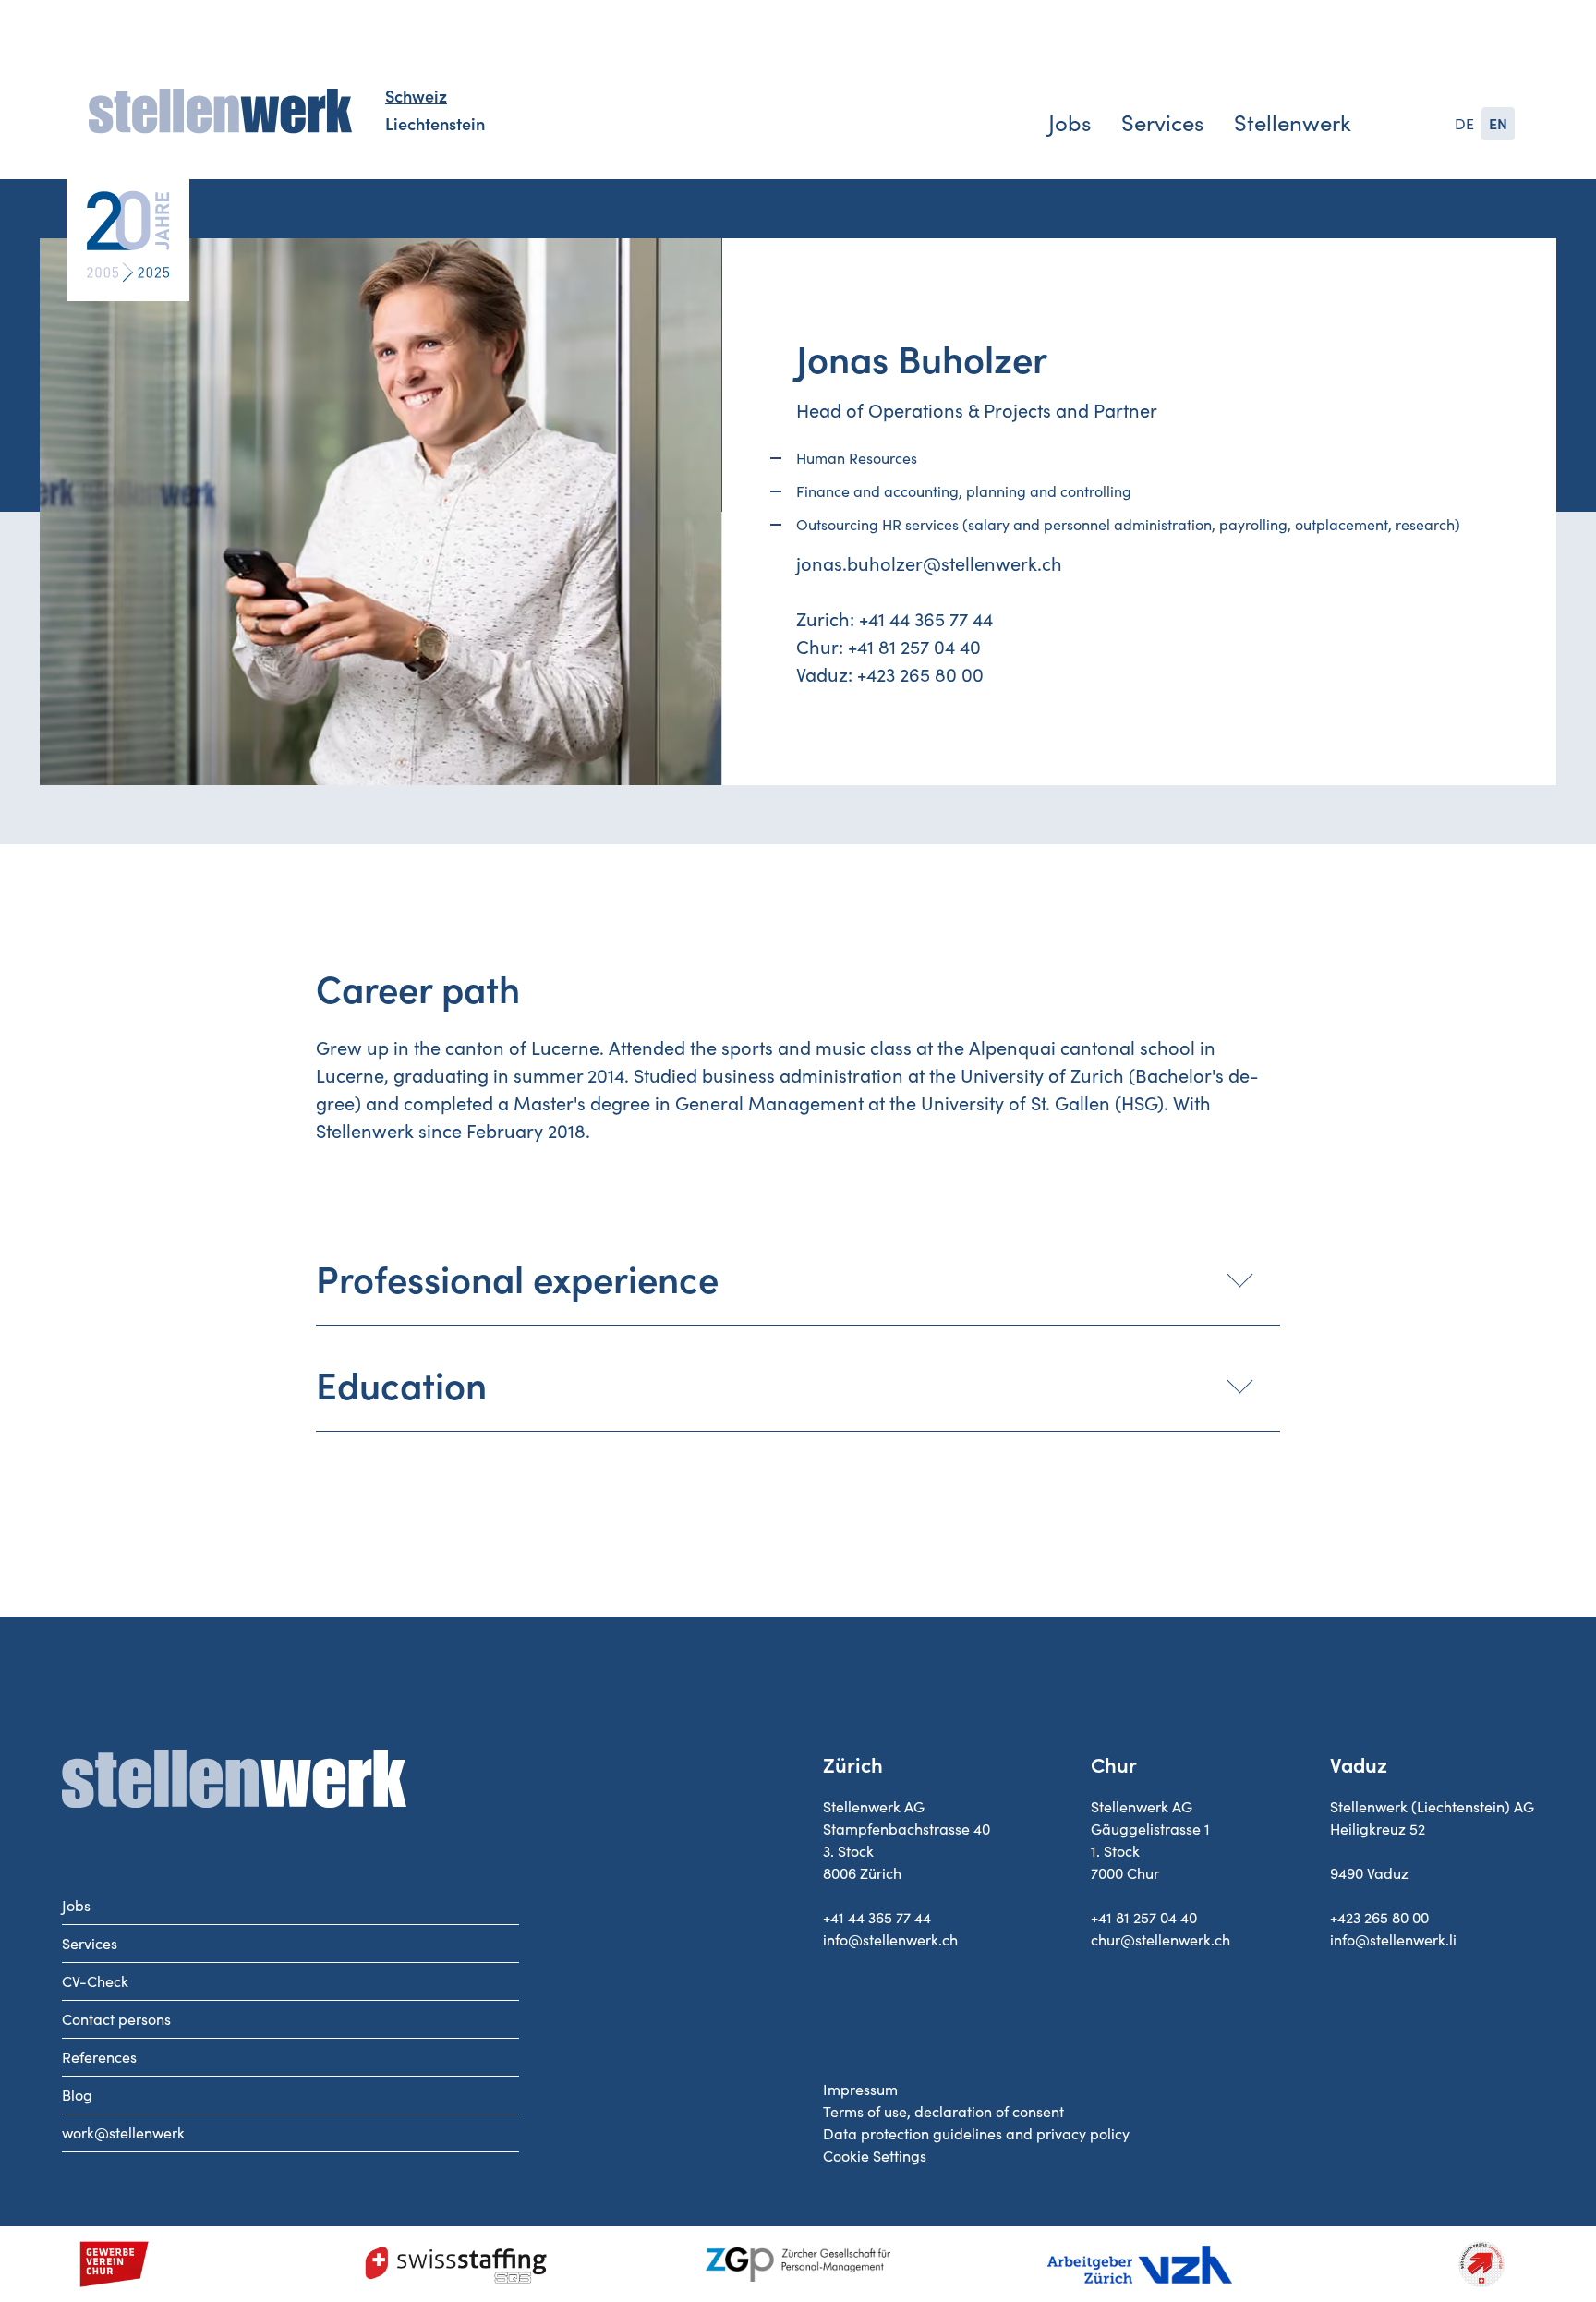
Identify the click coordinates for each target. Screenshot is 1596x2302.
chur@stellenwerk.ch (1161, 1940)
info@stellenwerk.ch (890, 1940)
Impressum (860, 2090)
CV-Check (95, 1981)
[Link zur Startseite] (220, 112)
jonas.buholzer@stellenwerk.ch (929, 564)
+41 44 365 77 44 (926, 620)
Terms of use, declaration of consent (943, 2112)
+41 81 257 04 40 (914, 648)
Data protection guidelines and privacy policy (976, 2134)
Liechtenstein (435, 125)
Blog (77, 2095)
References (99, 2057)
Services (1162, 123)
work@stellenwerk (123, 2133)
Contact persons (116, 2019)
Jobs (1070, 123)
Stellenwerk (1293, 123)
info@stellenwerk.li (1393, 1940)
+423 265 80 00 (920, 675)
